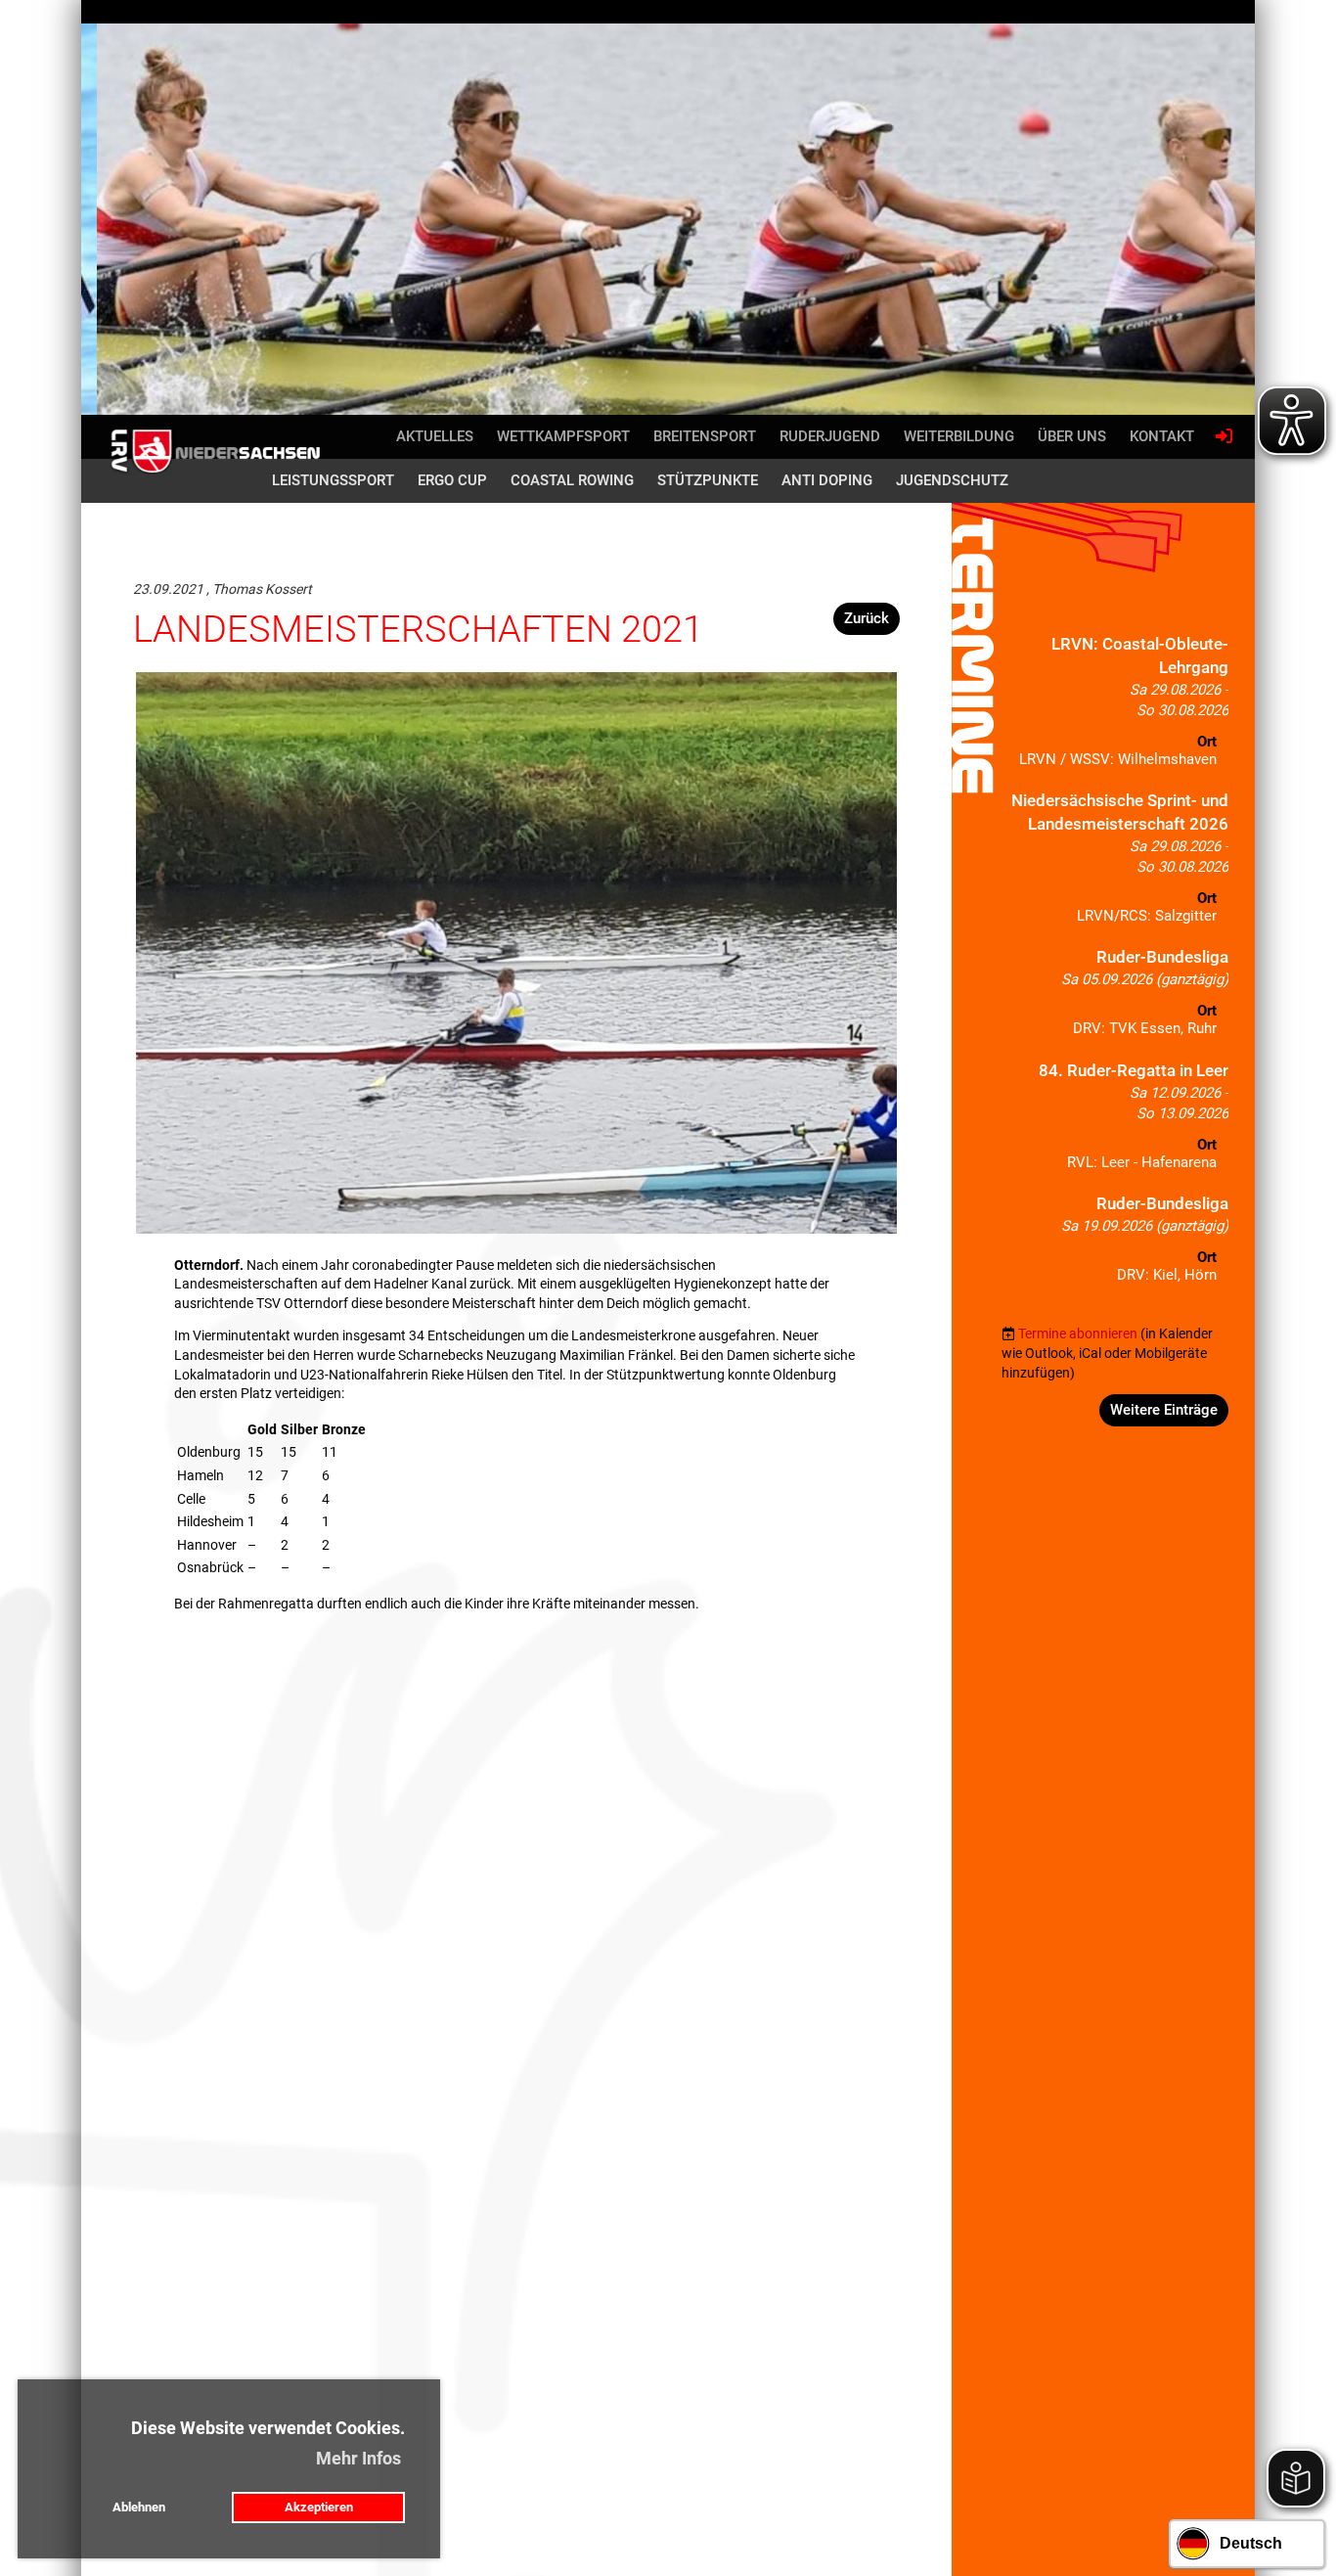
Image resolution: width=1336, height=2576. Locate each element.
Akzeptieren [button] (319, 2507)
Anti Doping (827, 480)
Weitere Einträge (1164, 1410)
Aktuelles (435, 436)
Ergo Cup (452, 480)
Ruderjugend (830, 436)
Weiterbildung (959, 436)
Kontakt (1162, 436)
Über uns (1072, 436)
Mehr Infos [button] (358, 2458)
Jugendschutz (952, 480)
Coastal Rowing (572, 480)
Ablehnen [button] (139, 2507)
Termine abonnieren (1078, 1333)
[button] (1115, 706)
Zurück (867, 618)
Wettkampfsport (563, 436)
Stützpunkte (708, 480)
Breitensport (705, 436)
